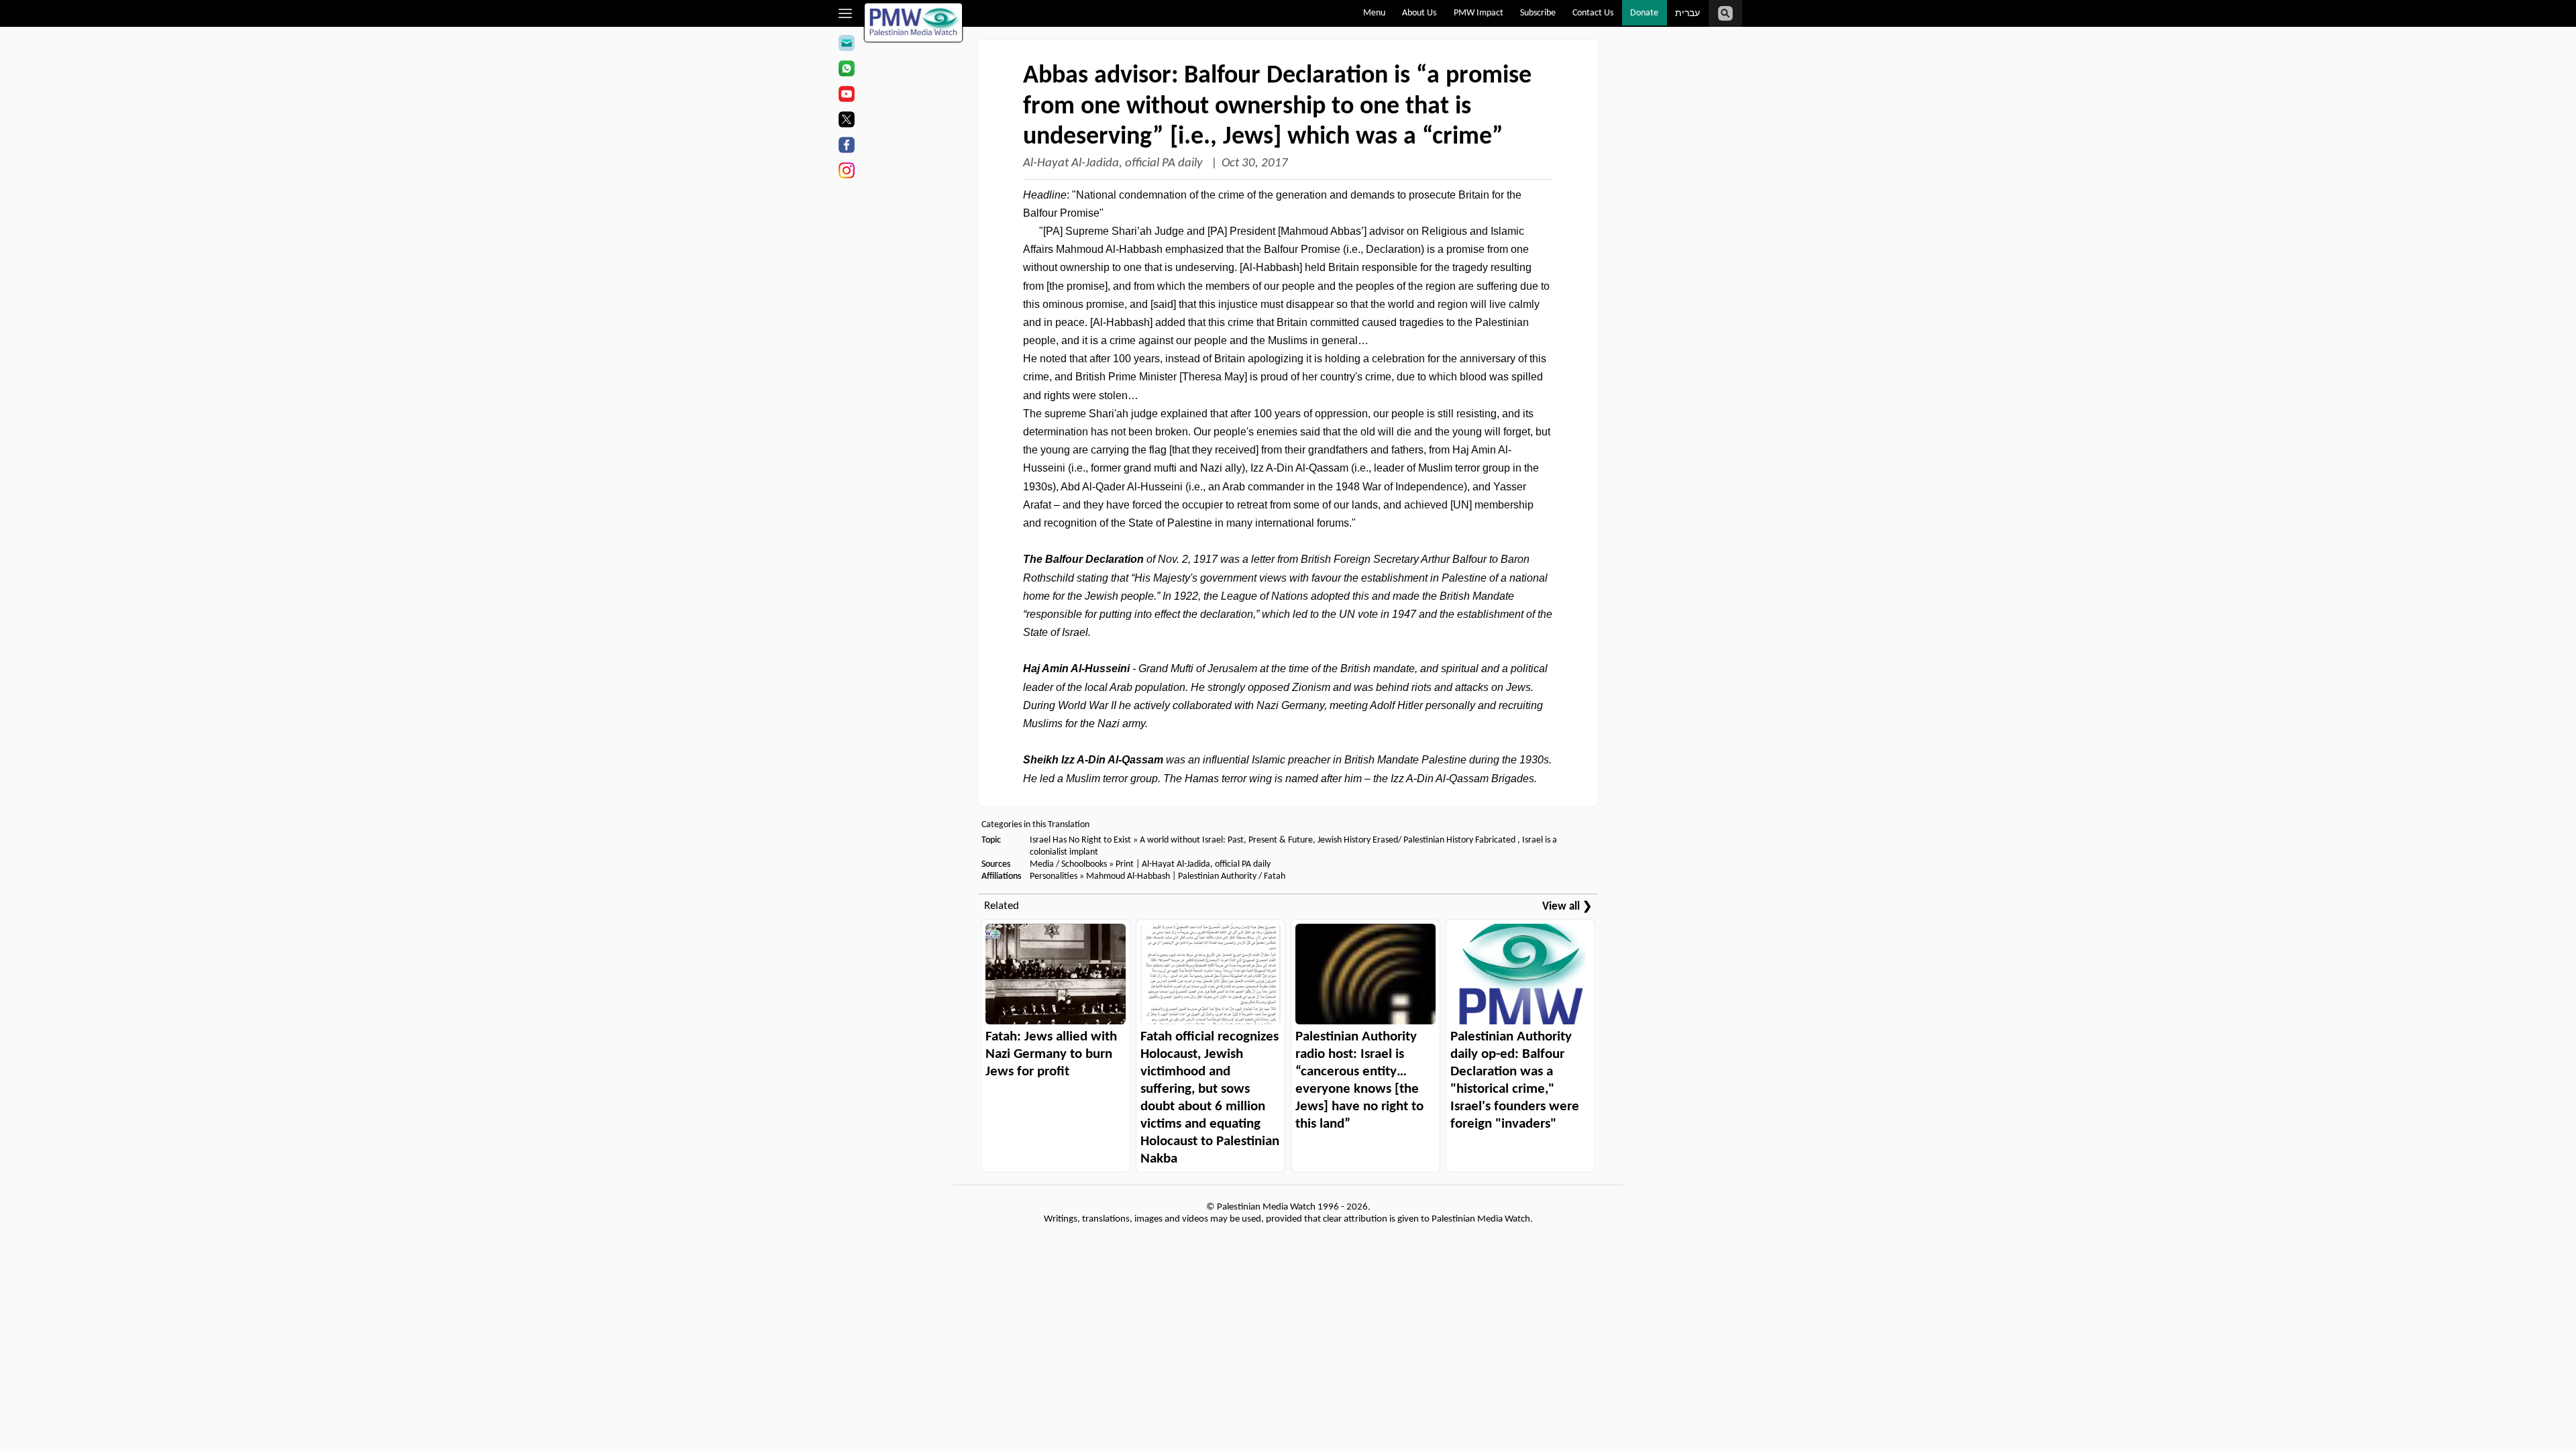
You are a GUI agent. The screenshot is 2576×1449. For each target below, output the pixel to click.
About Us (1419, 13)
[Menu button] (846, 13)
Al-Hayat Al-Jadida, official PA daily (1114, 163)
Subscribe (1538, 13)
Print (1125, 864)
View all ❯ (1567, 907)
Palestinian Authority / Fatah (1232, 876)
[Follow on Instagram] (846, 172)
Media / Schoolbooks (1068, 864)
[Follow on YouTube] (846, 96)
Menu (1374, 13)
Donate (1644, 13)
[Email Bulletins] (846, 45)
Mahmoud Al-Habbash (1128, 876)
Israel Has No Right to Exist (1080, 840)
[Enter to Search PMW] (1725, 13)
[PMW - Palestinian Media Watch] (914, 22)
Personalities (1054, 876)
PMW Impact (1479, 13)
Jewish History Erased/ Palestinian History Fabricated (1417, 840)
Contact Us (1593, 13)
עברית (1687, 14)
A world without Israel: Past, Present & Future (1226, 840)
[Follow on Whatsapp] (846, 70)
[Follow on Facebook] (846, 147)
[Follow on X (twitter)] (846, 121)
